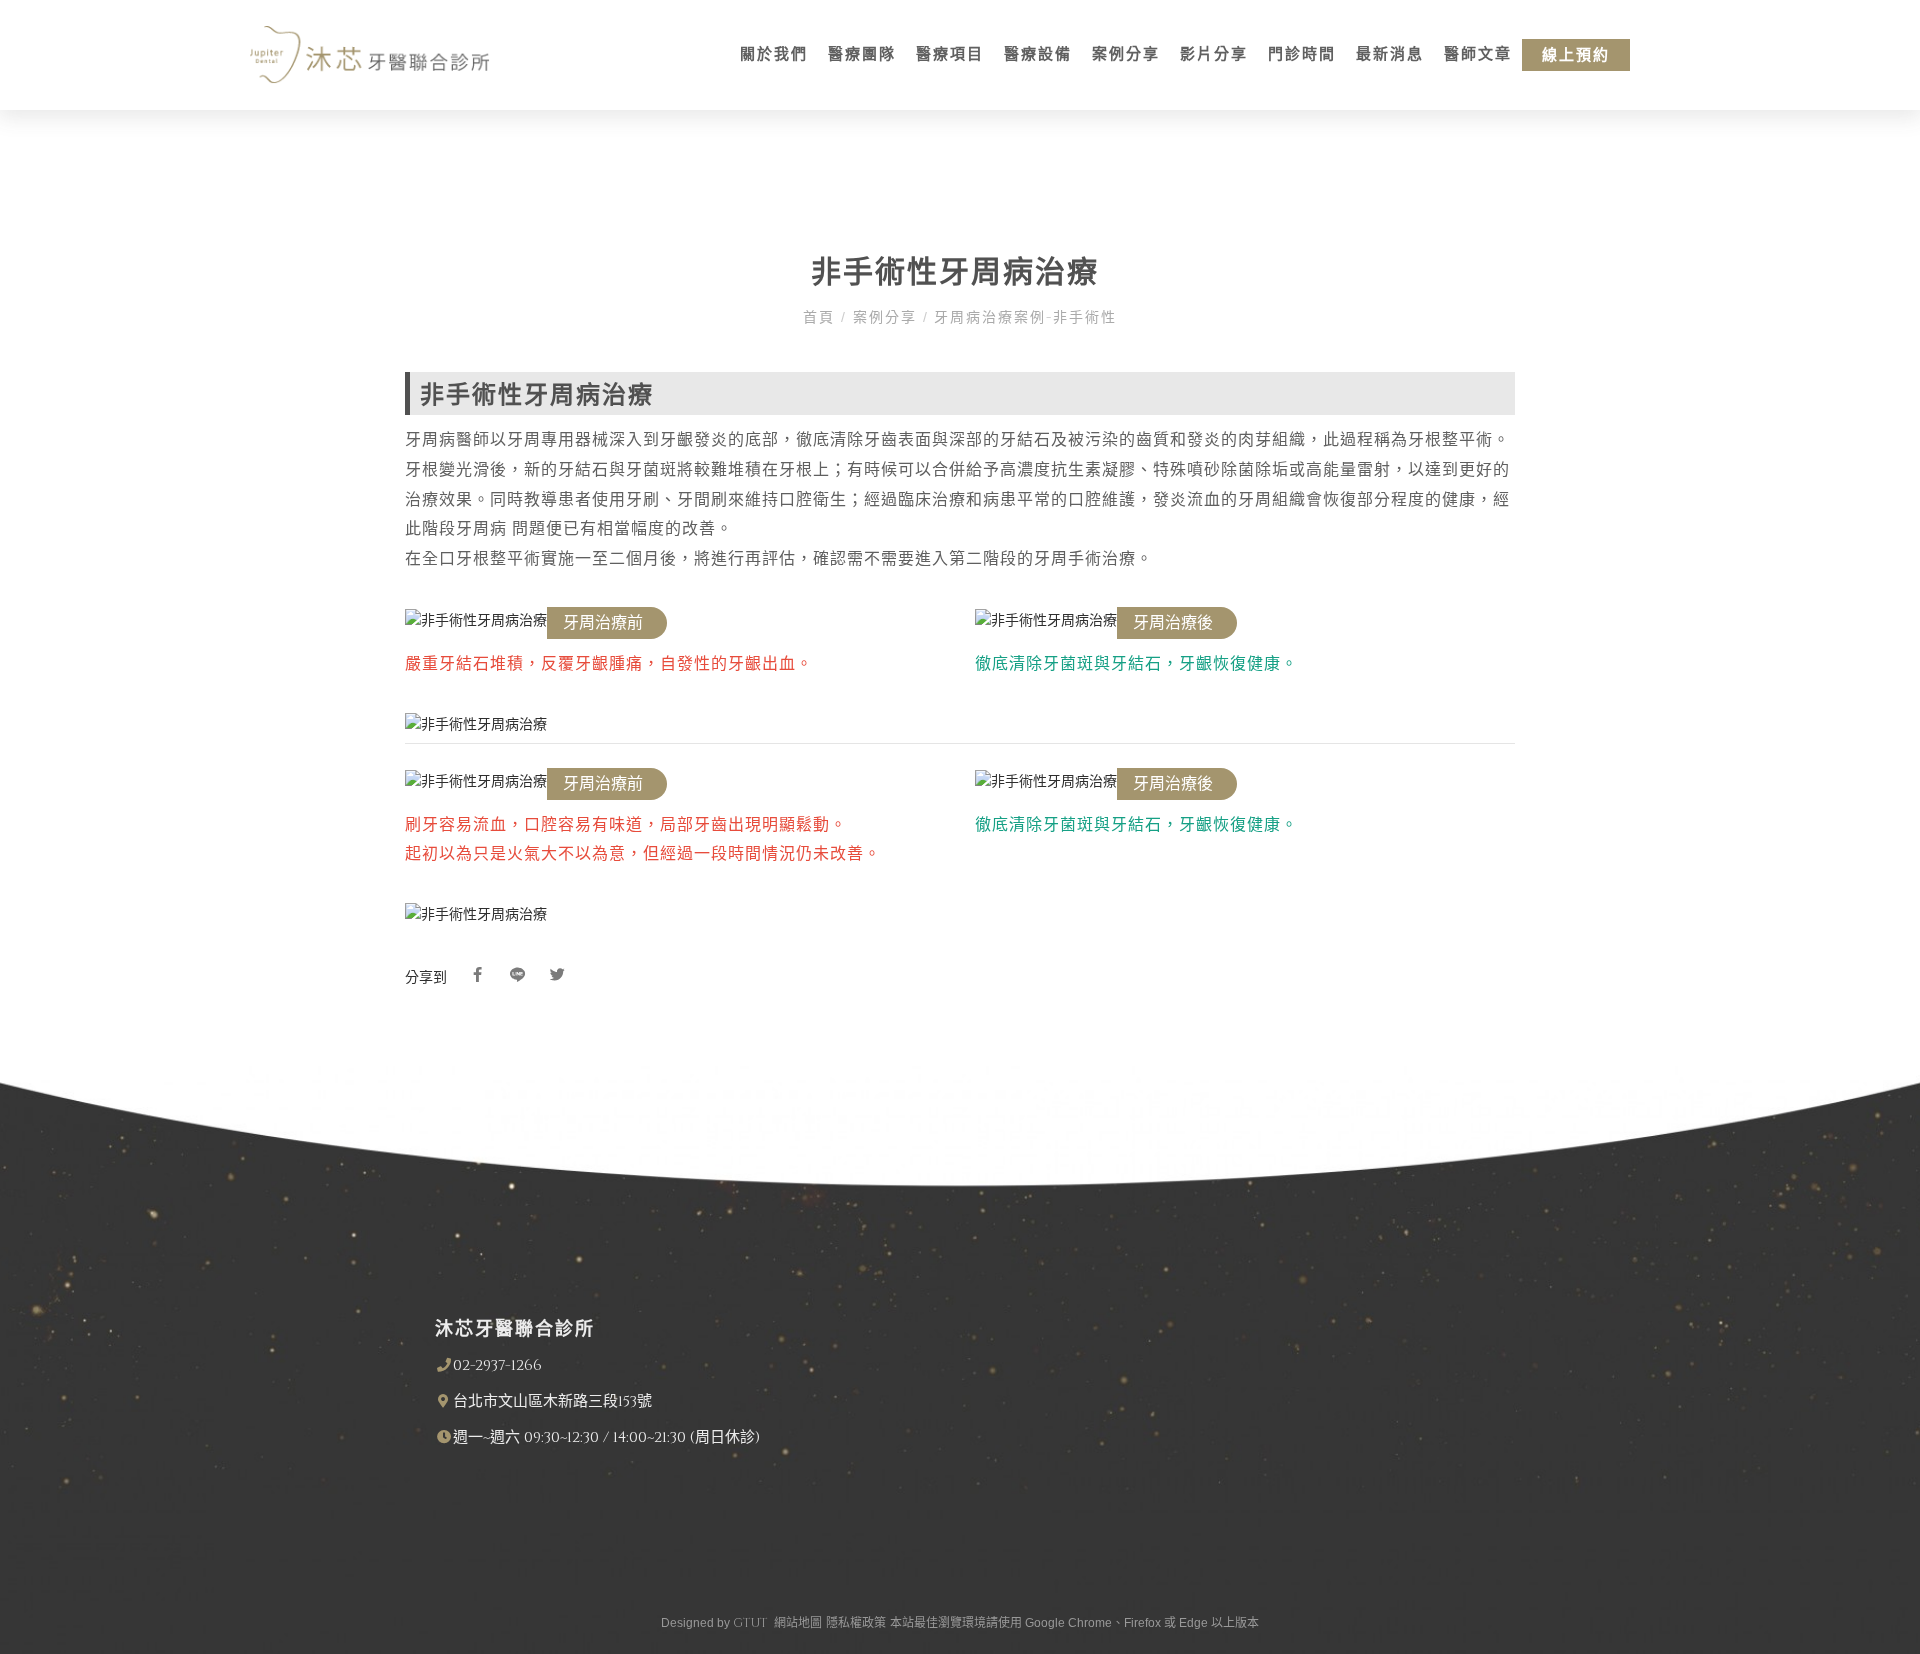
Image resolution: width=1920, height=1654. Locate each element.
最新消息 (1390, 54)
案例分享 (1126, 54)
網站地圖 (798, 1623)
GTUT (750, 1623)
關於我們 (774, 54)
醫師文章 (1478, 54)
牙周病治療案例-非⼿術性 (1023, 317)
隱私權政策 (856, 1623)
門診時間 (1302, 54)
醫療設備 (1038, 54)
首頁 (822, 317)
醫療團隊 (862, 54)
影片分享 (1214, 54)
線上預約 (1576, 55)
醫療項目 (950, 54)
